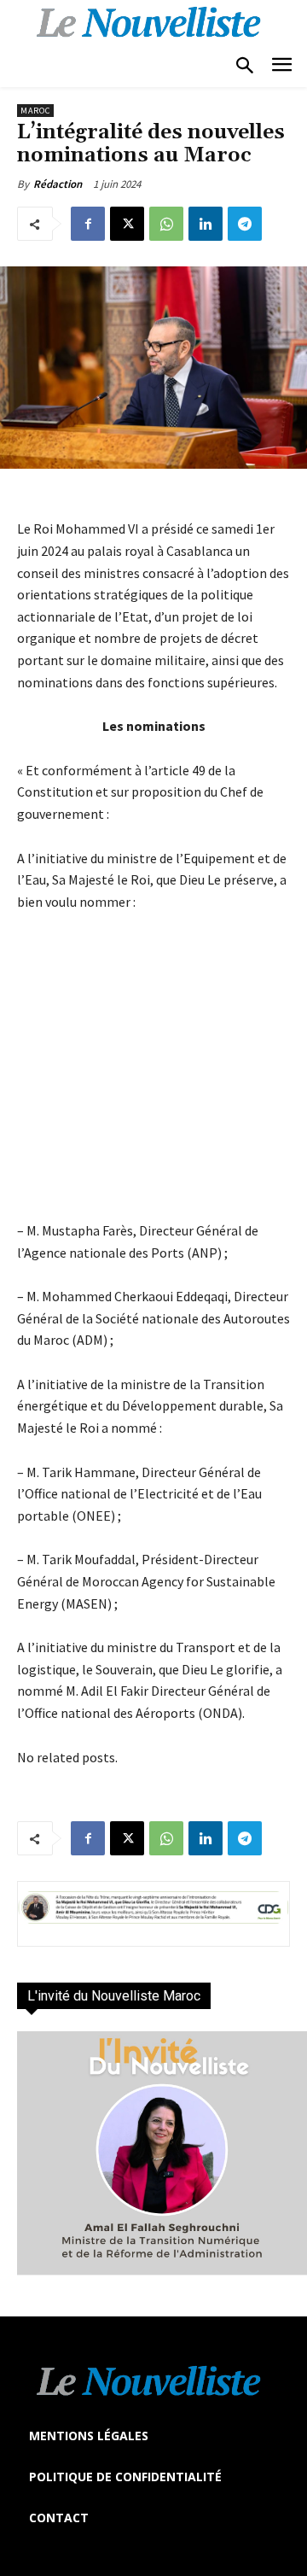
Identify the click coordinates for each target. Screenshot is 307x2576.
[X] (127, 224)
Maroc (35, 111)
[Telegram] (245, 224)
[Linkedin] (206, 224)
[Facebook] (88, 224)
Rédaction (58, 184)
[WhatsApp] (166, 224)
